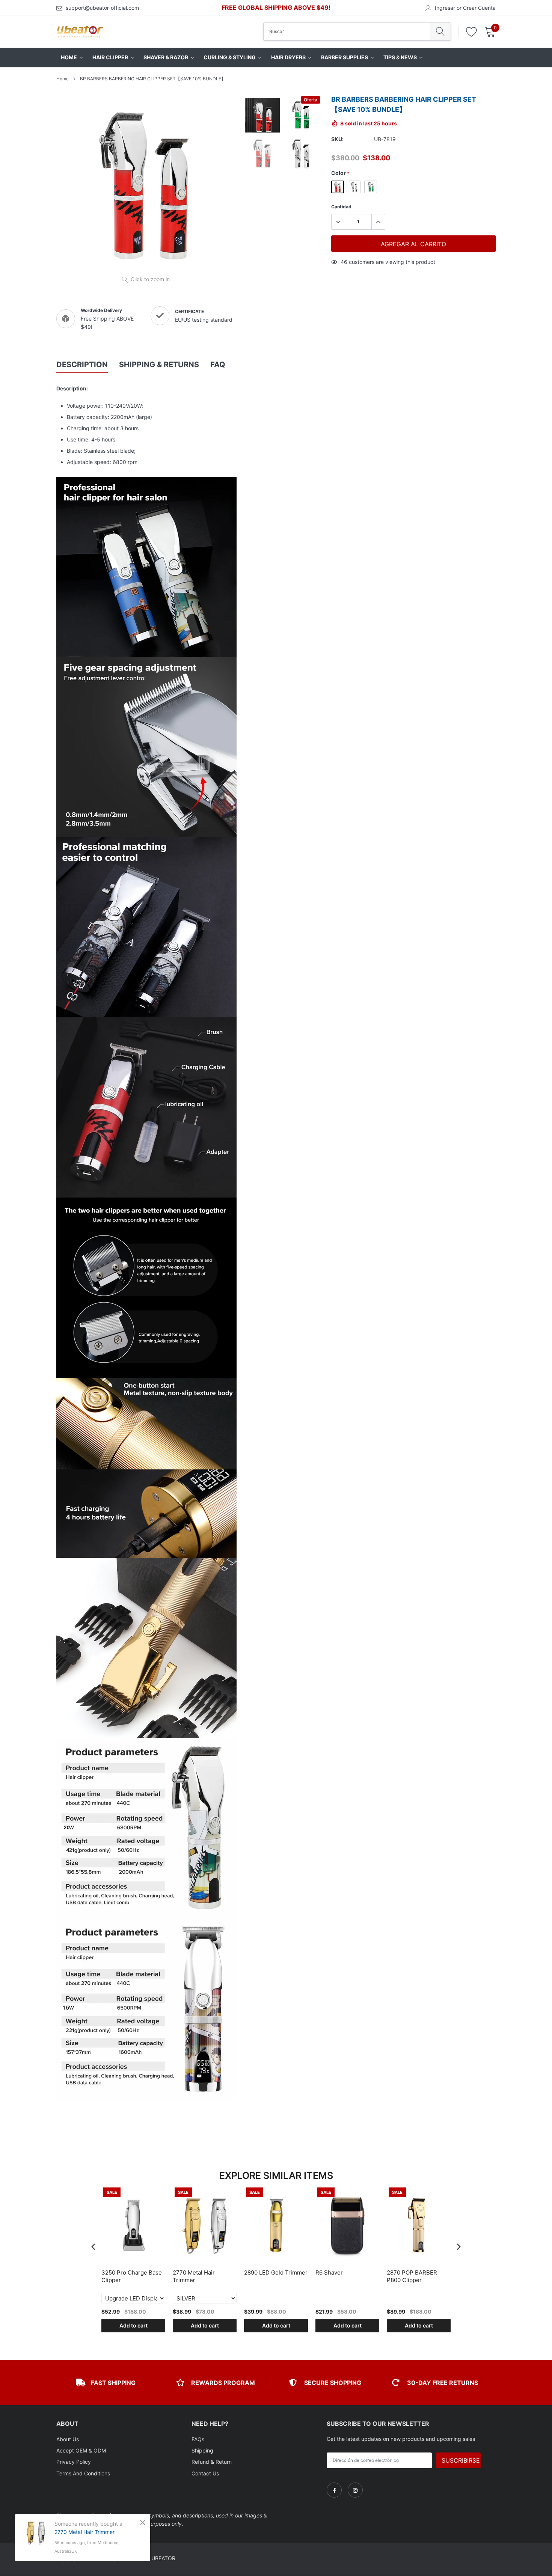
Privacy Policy (74, 2462)
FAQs (198, 2439)
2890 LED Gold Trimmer (276, 2272)
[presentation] (94, 2247)
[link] (334, 2490)
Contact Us (205, 2473)
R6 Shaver (329, 2272)
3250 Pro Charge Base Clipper (132, 2276)
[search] (440, 32)
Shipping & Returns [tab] (159, 365)
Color (340, 173)
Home (63, 79)
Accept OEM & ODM (81, 2450)
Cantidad (341, 207)
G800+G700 (338, 187)
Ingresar (445, 8)
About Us (68, 2439)
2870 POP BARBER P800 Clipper (412, 2276)
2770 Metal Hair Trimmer (194, 2276)
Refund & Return (212, 2462)
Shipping (202, 2450)
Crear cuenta (479, 8)
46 (344, 262)
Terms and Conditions (83, 2473)
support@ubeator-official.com (102, 8)
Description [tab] (82, 365)
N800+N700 (371, 187)
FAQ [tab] (218, 365)
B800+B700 (354, 187)
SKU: (337, 139)
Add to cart (133, 2325)
